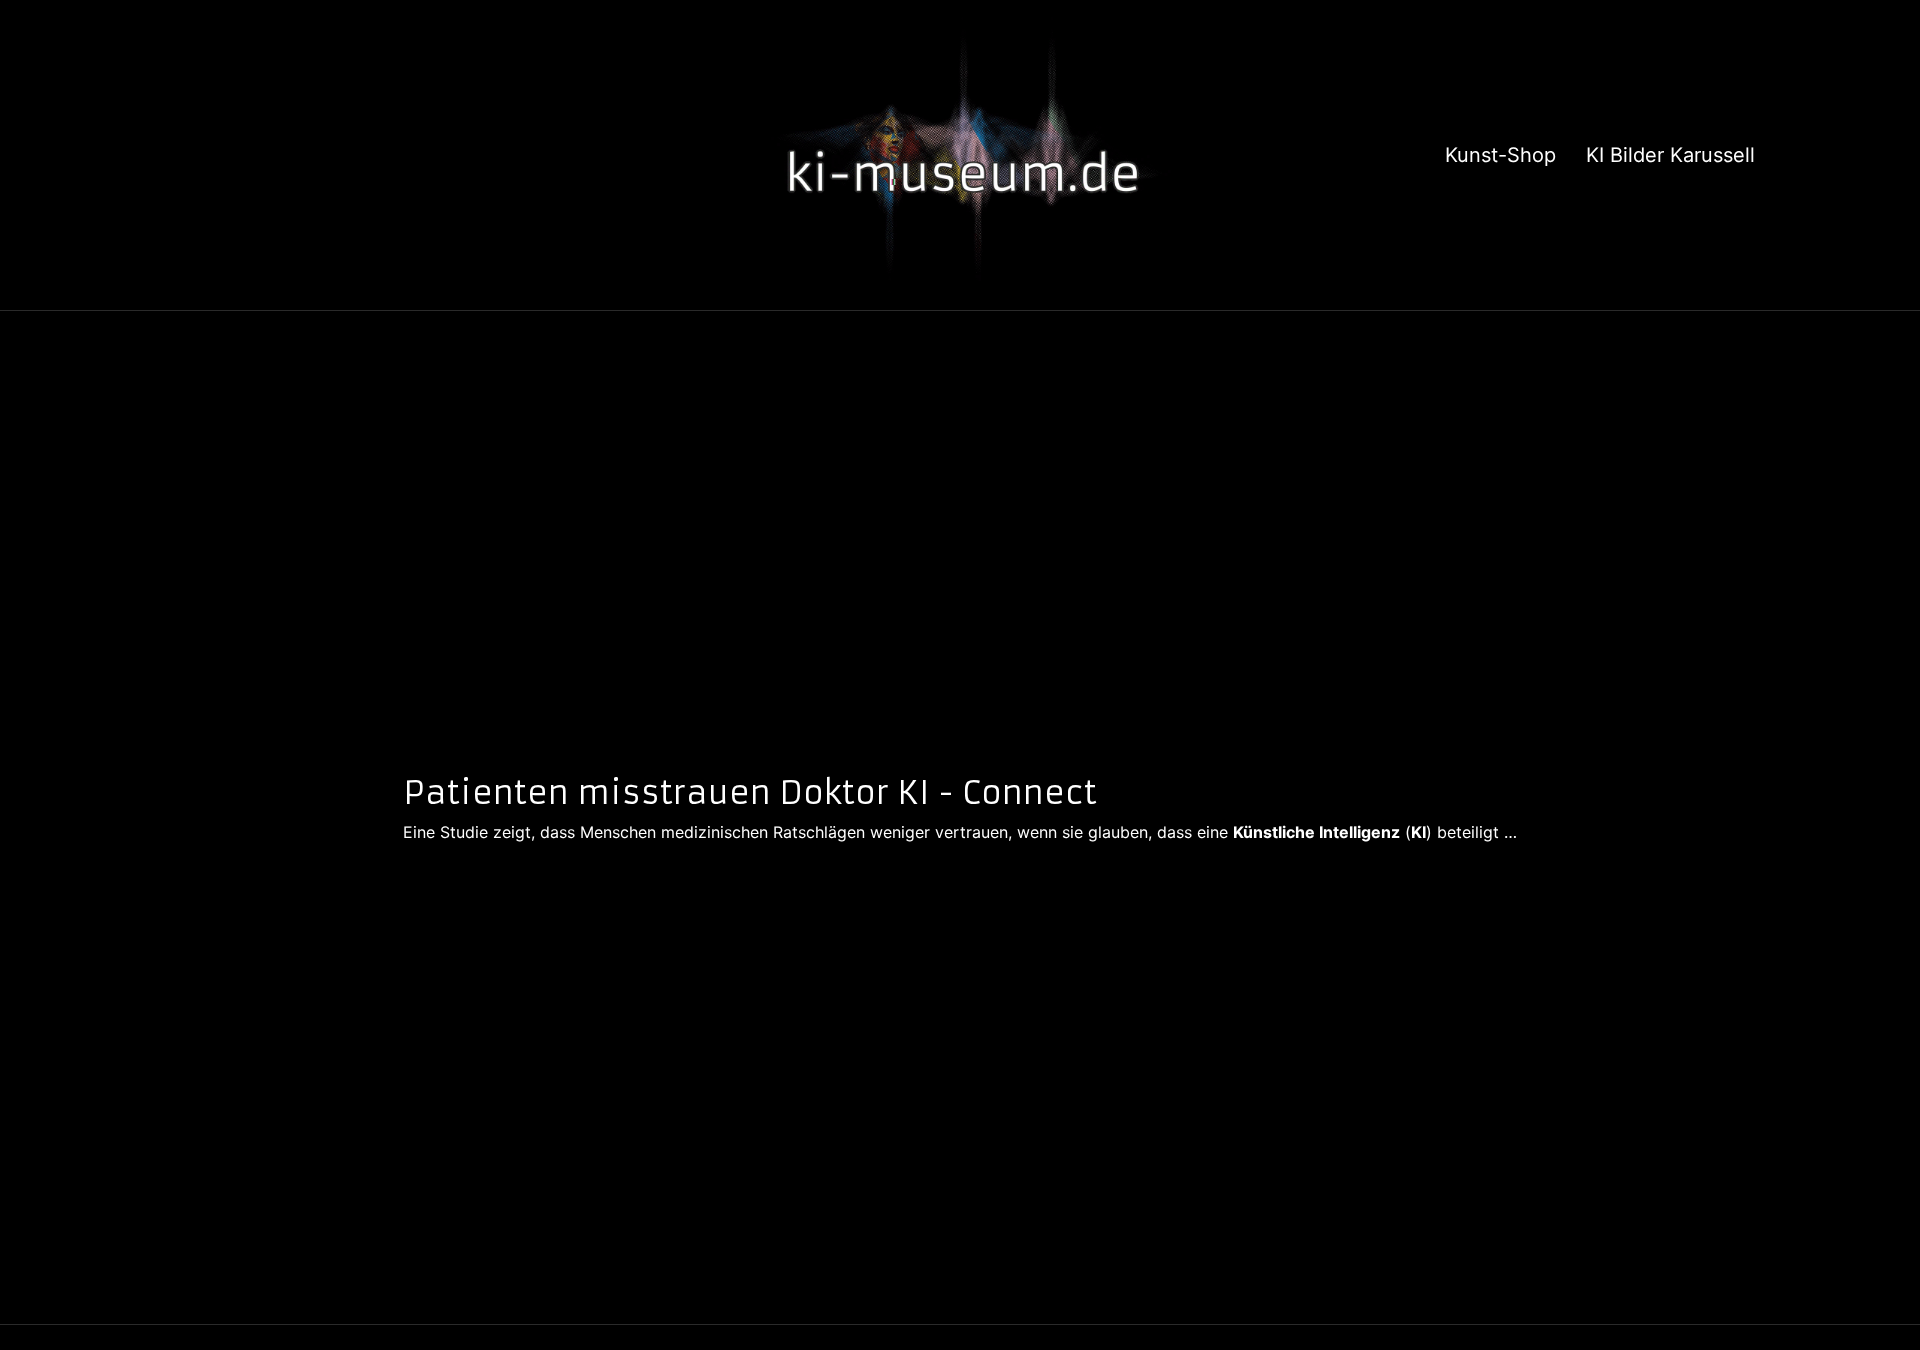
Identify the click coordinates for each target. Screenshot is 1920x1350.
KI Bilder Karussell (1670, 155)
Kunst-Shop (1500, 155)
